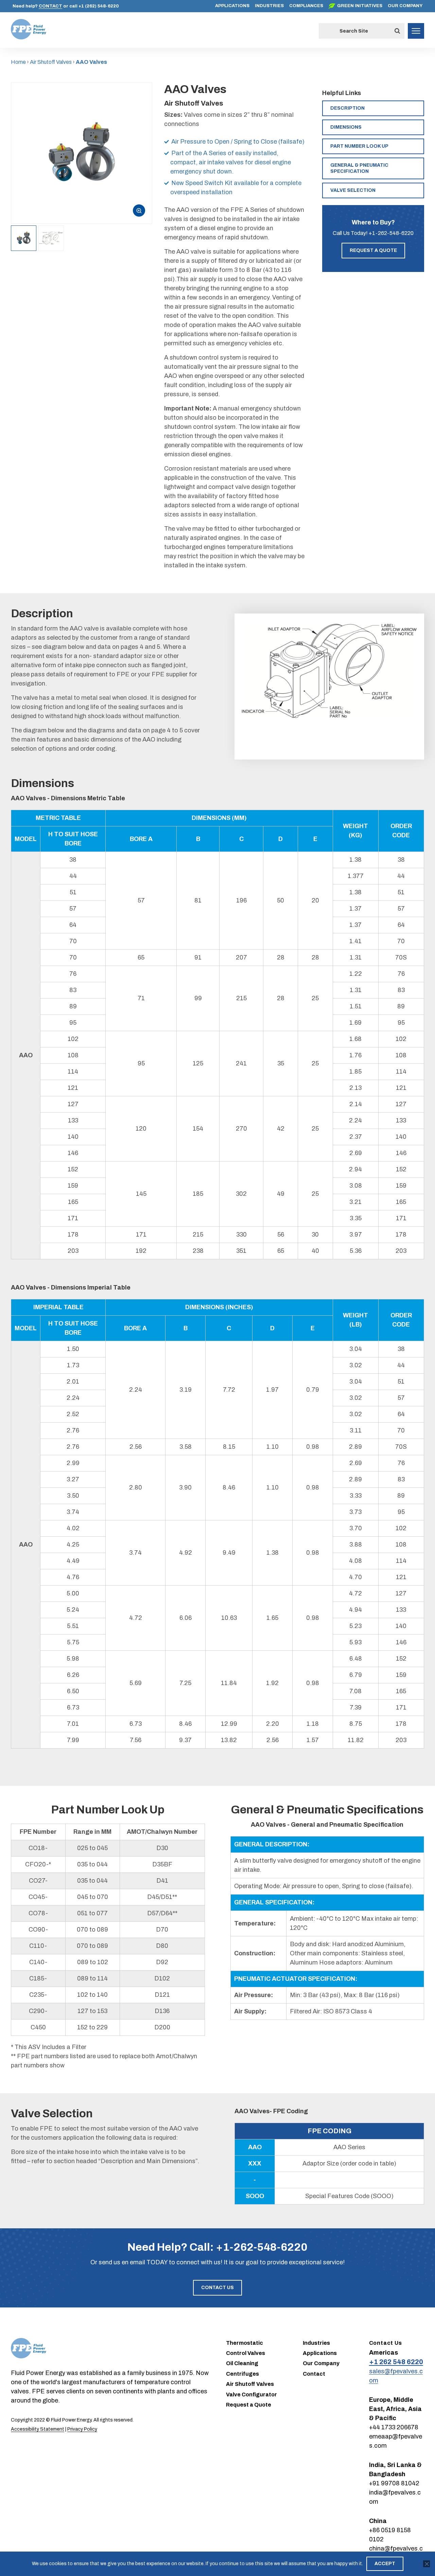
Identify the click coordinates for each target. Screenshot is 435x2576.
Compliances (306, 6)
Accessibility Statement (38, 2429)
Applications (232, 6)
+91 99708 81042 (394, 2483)
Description (347, 108)
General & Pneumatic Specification (359, 168)
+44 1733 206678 (394, 2427)
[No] (427, 2564)
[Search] (397, 31)
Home (18, 62)
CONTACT (50, 6)
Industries (269, 6)
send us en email (122, 2262)
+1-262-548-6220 (391, 233)
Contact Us (217, 2288)
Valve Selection (353, 190)
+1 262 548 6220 (396, 2362)
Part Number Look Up (359, 146)
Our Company (405, 6)
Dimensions (346, 127)
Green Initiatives (360, 6)
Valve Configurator (251, 2395)
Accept (385, 2564)
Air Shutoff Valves (51, 62)
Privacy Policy (82, 2429)
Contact (314, 2374)
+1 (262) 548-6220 (99, 6)
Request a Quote (373, 250)
